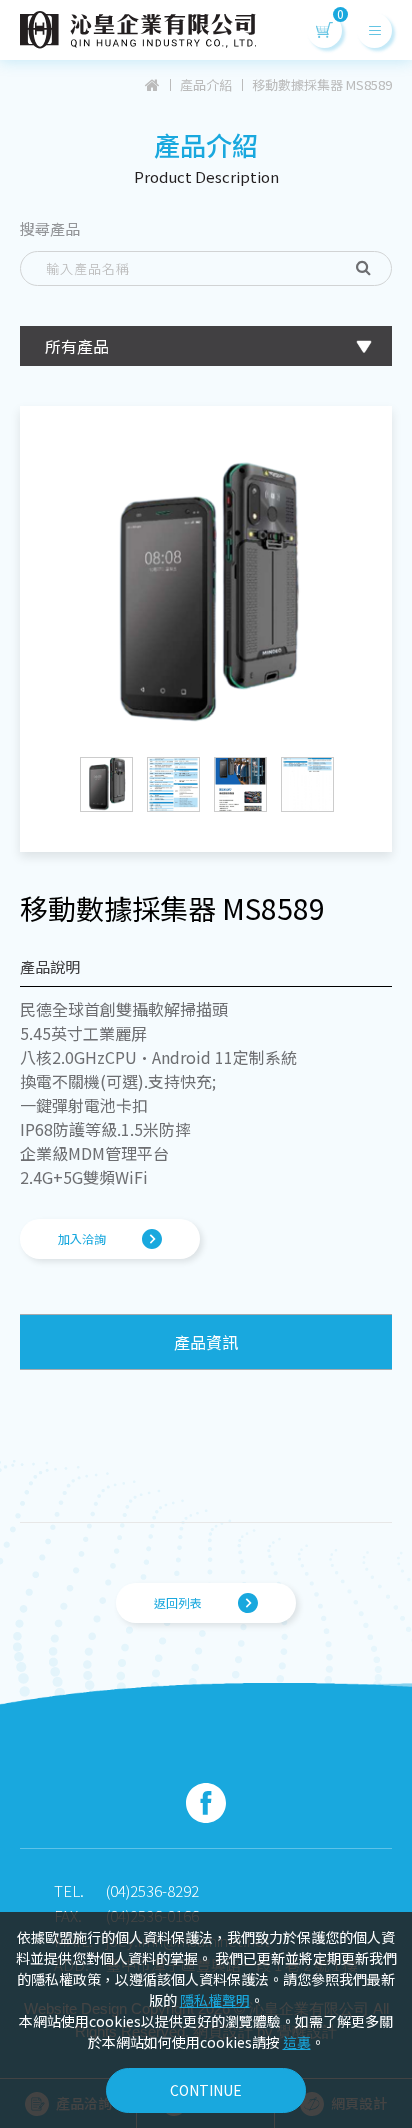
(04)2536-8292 (152, 1890)
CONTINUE (206, 2090)
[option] (206, 594)
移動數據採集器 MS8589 (322, 84)
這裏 (297, 2042)
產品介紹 (206, 84)
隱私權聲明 (215, 2000)
